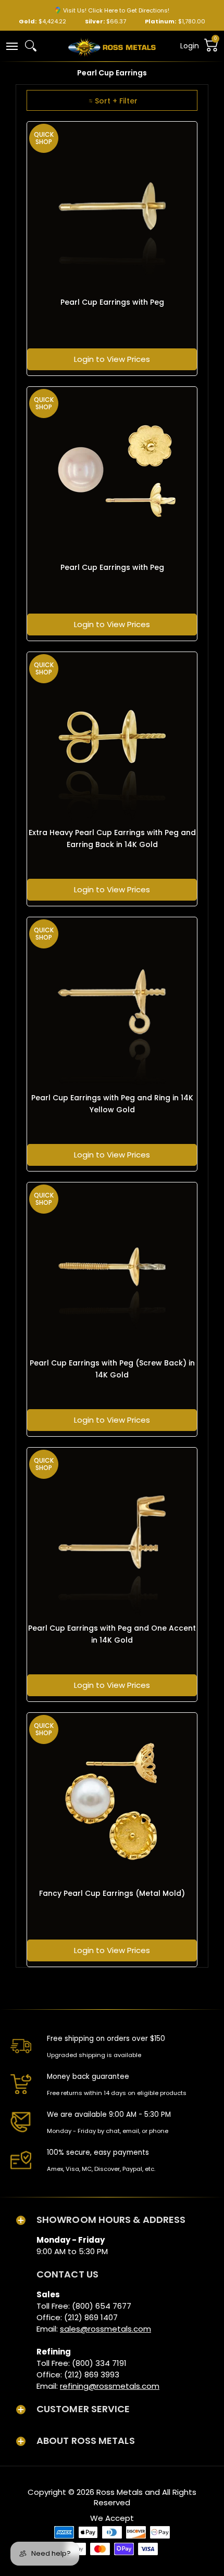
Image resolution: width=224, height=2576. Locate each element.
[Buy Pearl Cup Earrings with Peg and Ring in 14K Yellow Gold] (112, 1002)
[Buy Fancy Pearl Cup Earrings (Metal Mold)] (112, 1798)
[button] (11, 45)
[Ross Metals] (112, 46)
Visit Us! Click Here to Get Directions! (116, 10)
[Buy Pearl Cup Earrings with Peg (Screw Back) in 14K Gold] (112, 1267)
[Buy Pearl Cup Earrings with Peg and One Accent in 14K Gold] (112, 1532)
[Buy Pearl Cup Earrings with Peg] (112, 206)
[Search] (31, 46)
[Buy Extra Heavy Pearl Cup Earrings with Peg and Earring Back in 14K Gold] (112, 737)
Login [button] (190, 46)
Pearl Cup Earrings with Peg (112, 302)
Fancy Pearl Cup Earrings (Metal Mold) (112, 1893)
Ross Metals (120, 2492)
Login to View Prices (112, 359)
